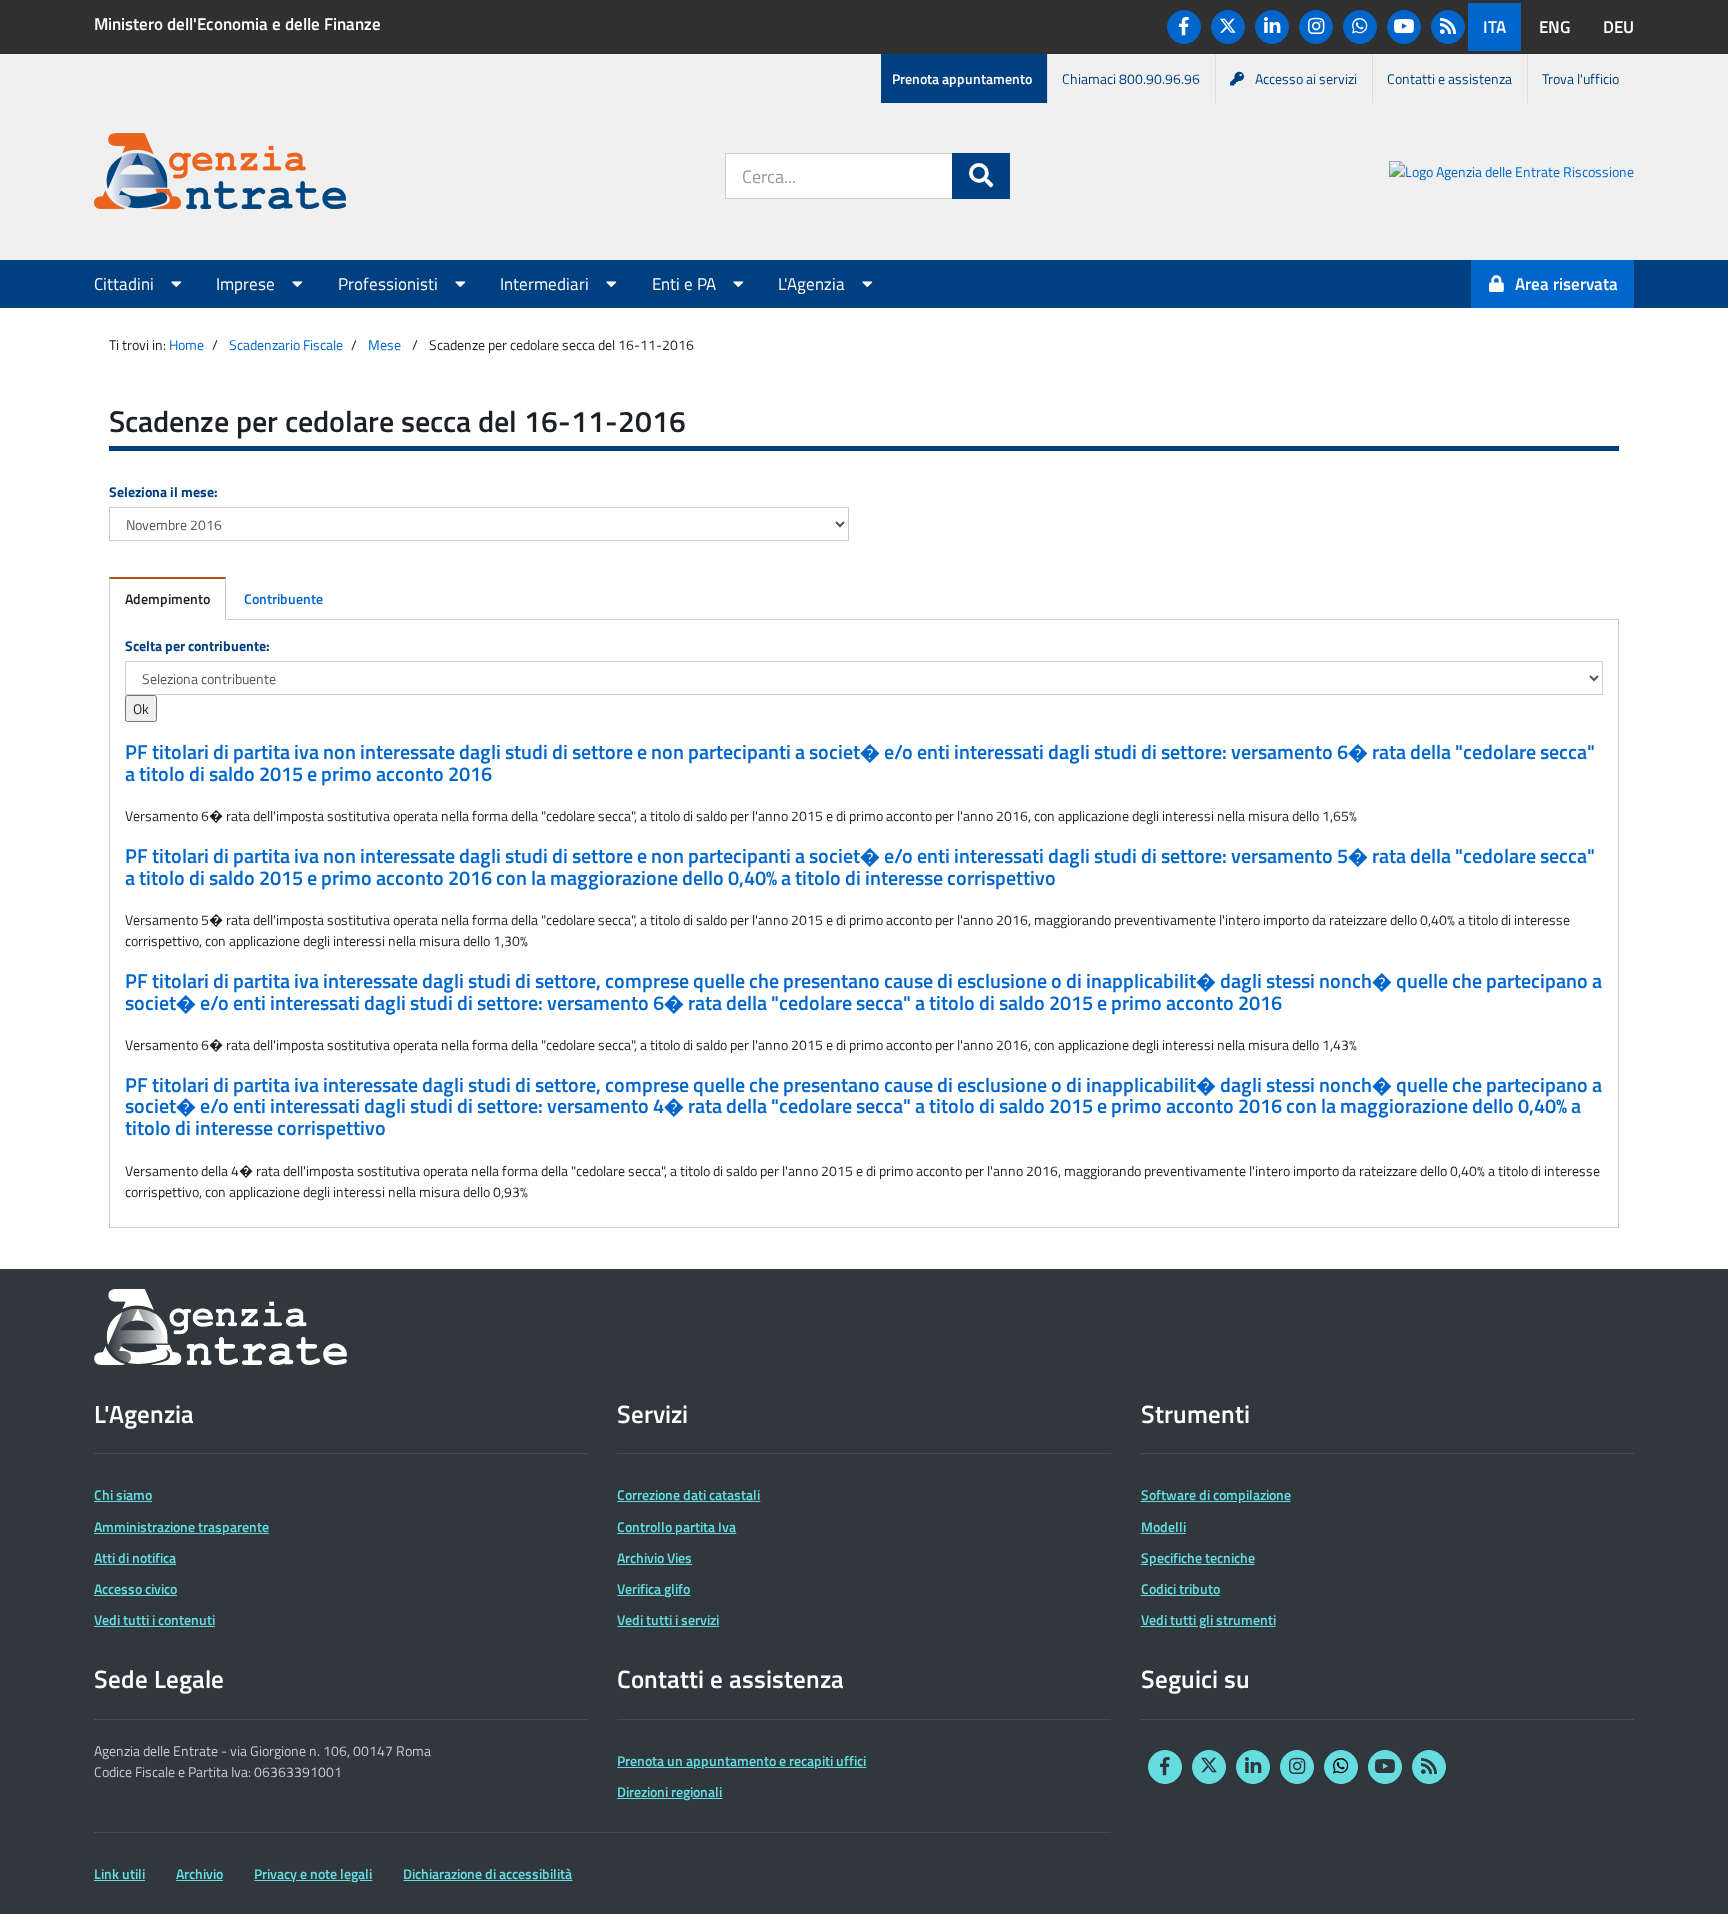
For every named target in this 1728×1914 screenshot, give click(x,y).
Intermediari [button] (546, 284)
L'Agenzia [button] (813, 284)
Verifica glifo (653, 1588)
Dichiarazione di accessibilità (487, 1873)
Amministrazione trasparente (181, 1526)
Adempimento (167, 598)
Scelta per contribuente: (197, 645)
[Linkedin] (1272, 27)
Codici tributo (1180, 1588)
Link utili (119, 1873)
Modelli (1163, 1526)
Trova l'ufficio (1580, 78)
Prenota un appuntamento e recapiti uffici (741, 1760)
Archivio (199, 1873)
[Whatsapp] (1360, 27)
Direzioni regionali (669, 1791)
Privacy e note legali (313, 1873)
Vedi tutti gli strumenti (1208, 1619)
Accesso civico (135, 1588)
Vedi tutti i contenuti (154, 1619)
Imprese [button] (247, 284)
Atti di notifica (135, 1557)
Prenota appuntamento (962, 78)
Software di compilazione (1216, 1494)
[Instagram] (1316, 27)
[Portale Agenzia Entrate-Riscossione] (1511, 174)
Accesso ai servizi (1306, 78)
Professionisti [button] (390, 284)
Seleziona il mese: (163, 491)
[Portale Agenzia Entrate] (220, 174)
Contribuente (283, 598)
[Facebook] (1184, 27)
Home (186, 344)
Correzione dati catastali (688, 1494)
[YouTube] (1404, 27)
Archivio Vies (654, 1557)
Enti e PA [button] (686, 284)
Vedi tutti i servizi (668, 1619)
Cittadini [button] (126, 284)
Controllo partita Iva (676, 1526)
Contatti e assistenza (1449, 78)
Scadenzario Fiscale (286, 344)
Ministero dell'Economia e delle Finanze (237, 24)
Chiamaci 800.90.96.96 (1131, 78)
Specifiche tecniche (1198, 1557)
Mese (384, 344)
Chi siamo (123, 1494)
